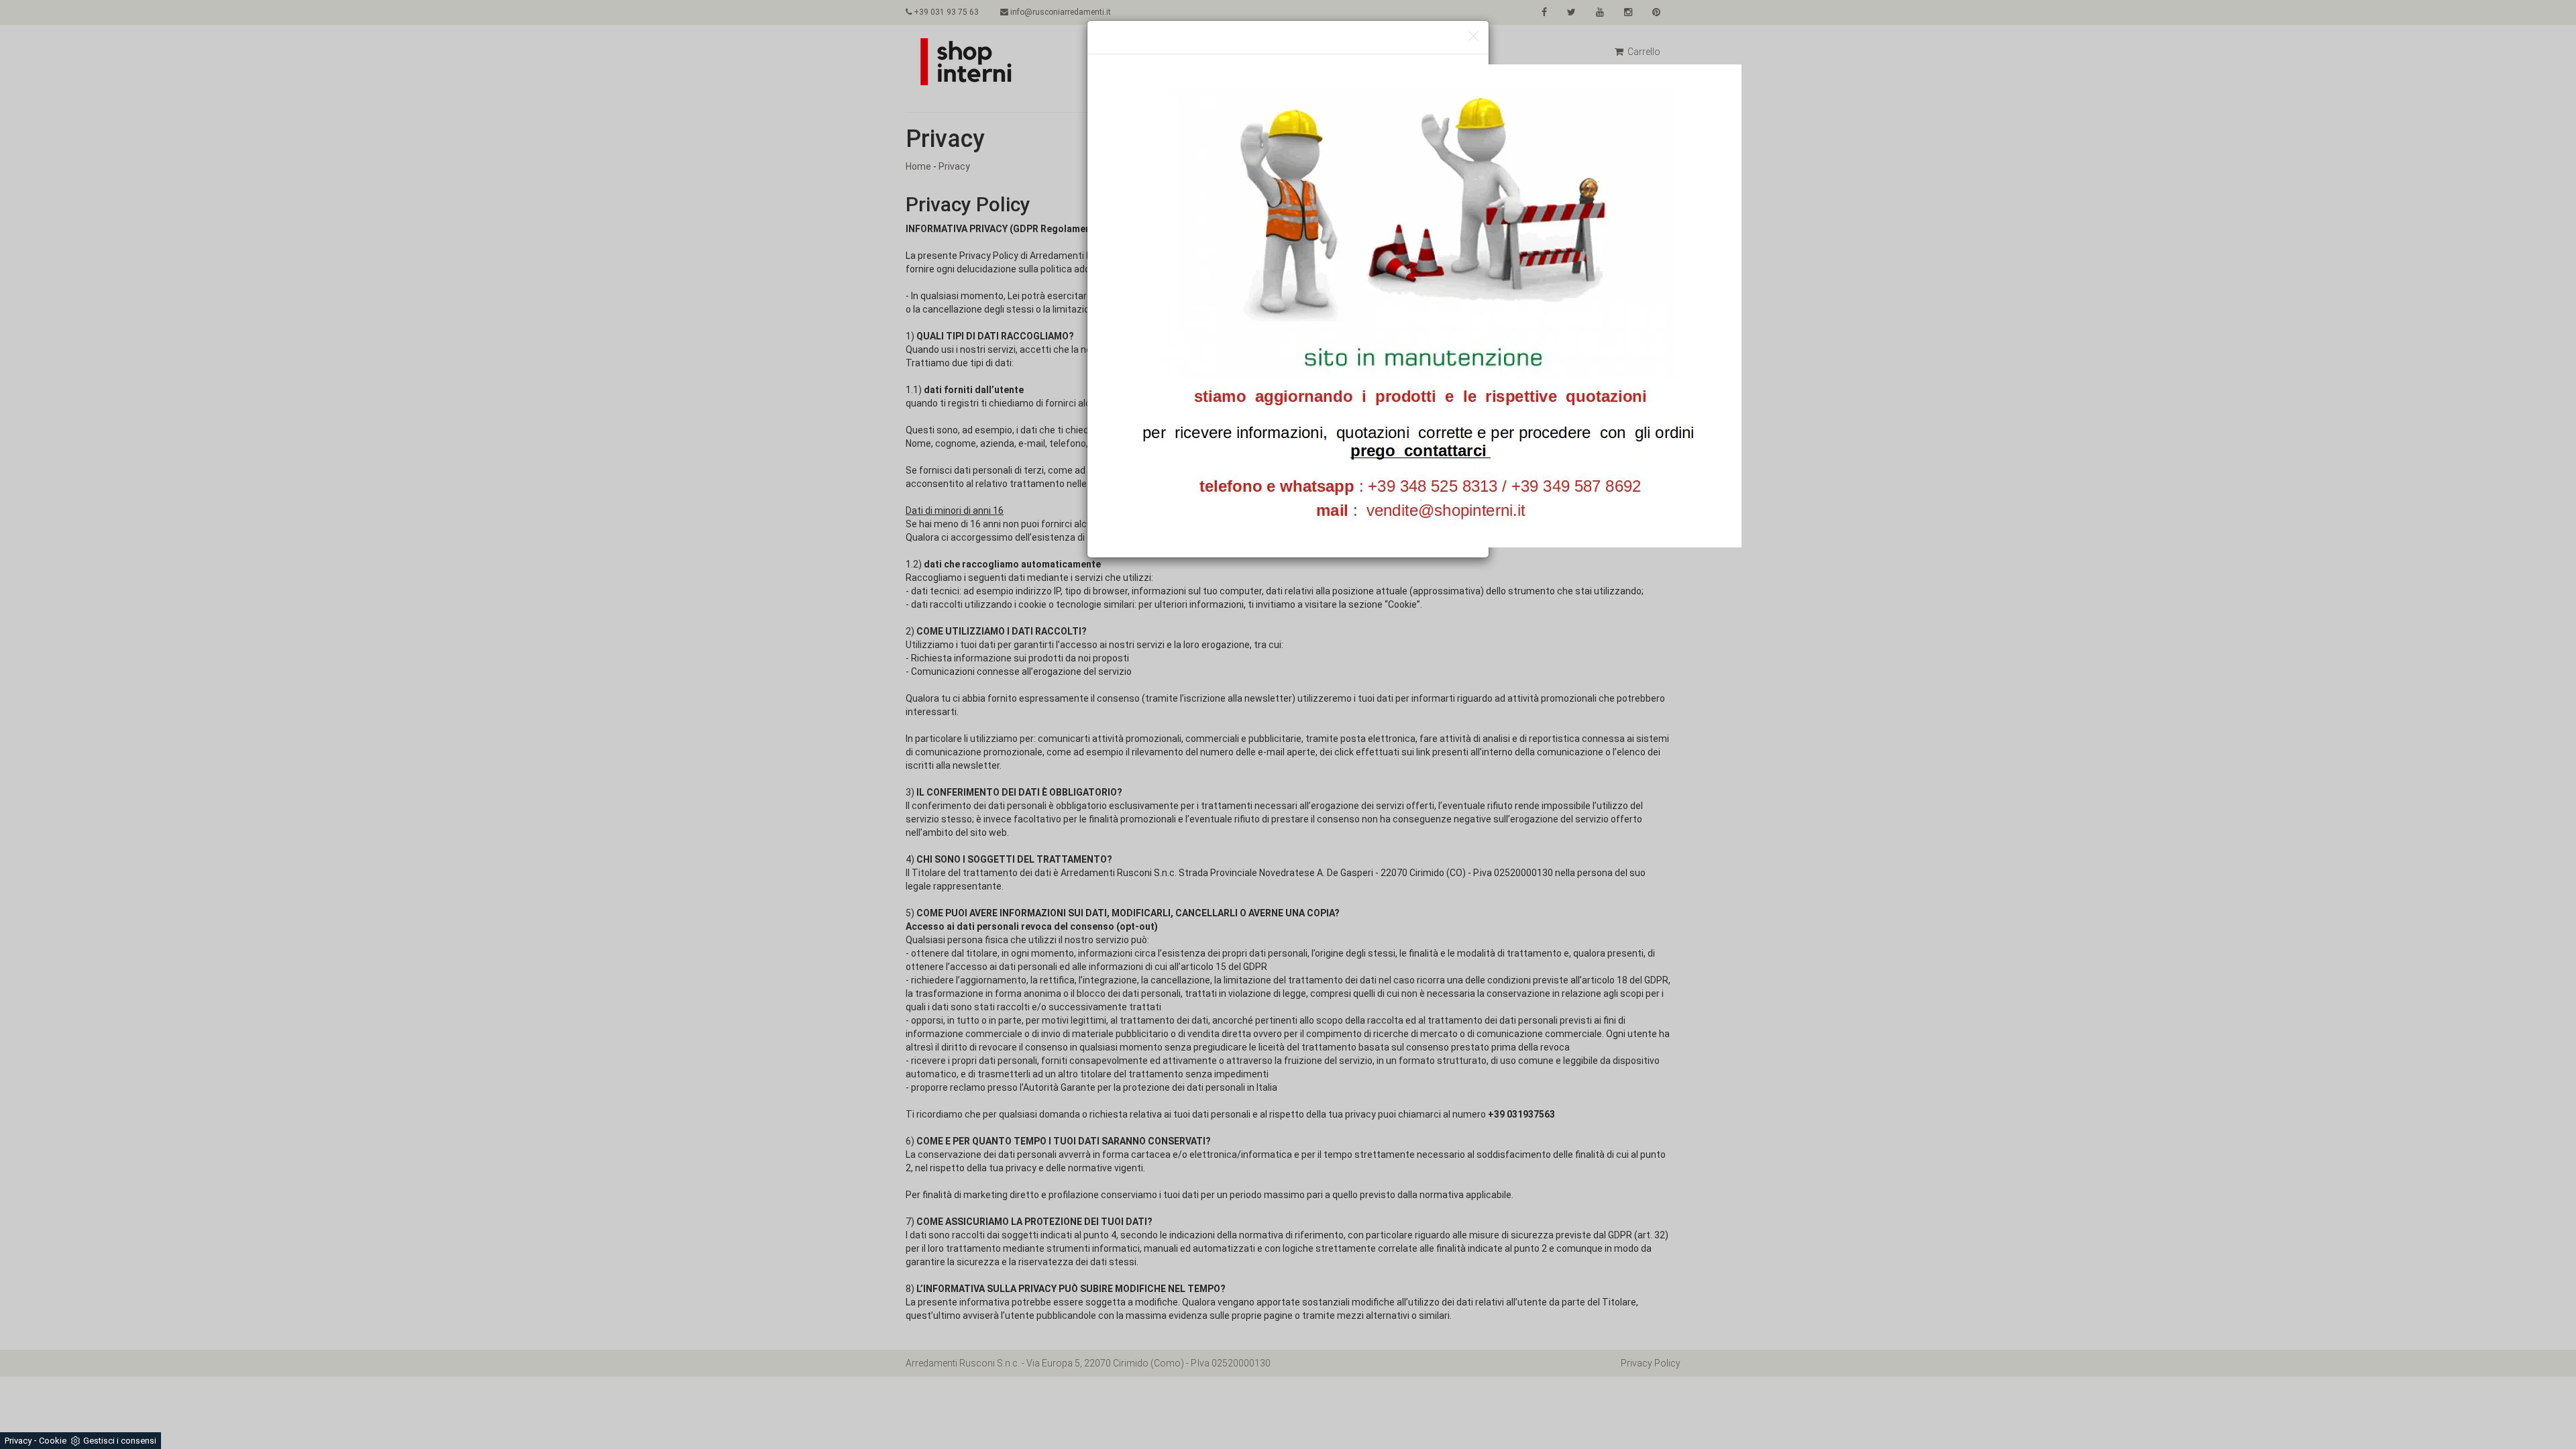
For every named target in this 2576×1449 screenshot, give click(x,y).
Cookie (53, 1441)
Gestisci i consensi (120, 1441)
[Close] (1473, 37)
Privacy (18, 1441)
